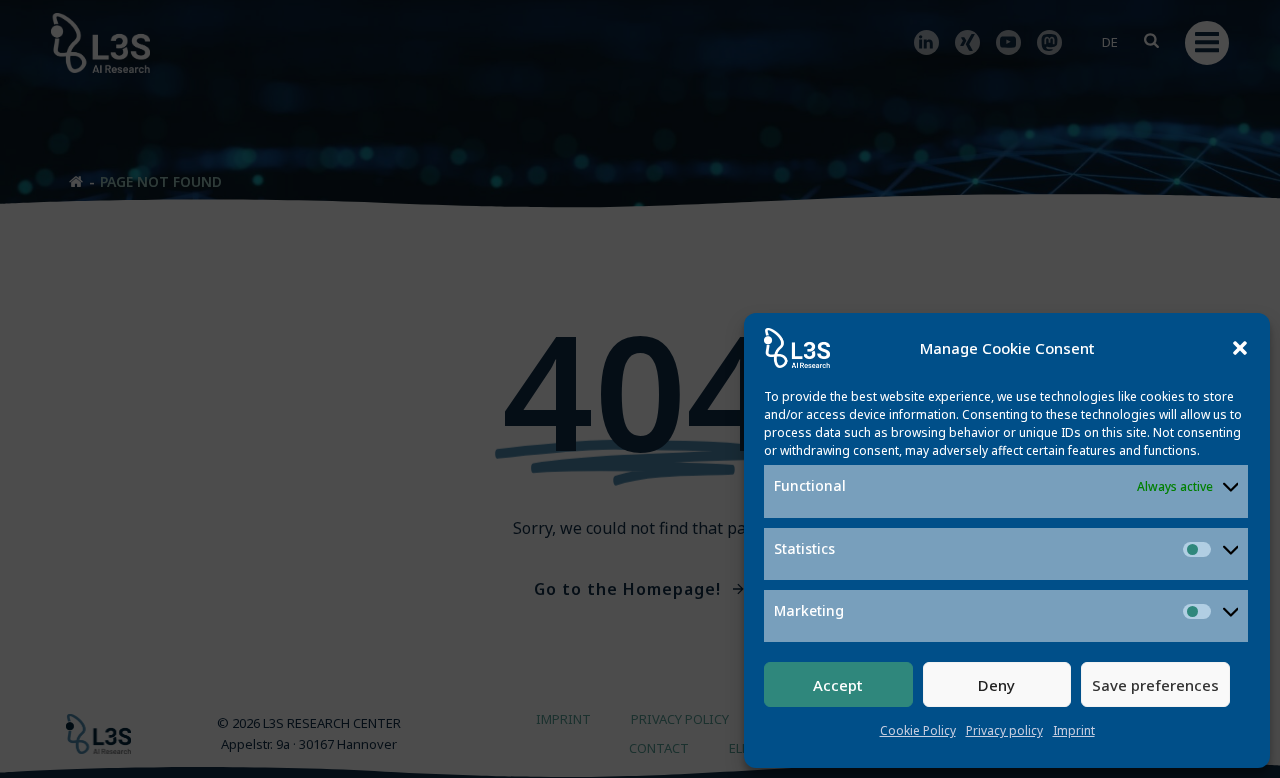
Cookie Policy (918, 730)
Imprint (1074, 730)
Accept (838, 685)
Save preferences (1155, 685)
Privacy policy (1004, 730)
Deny (996, 685)
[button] (1240, 348)
